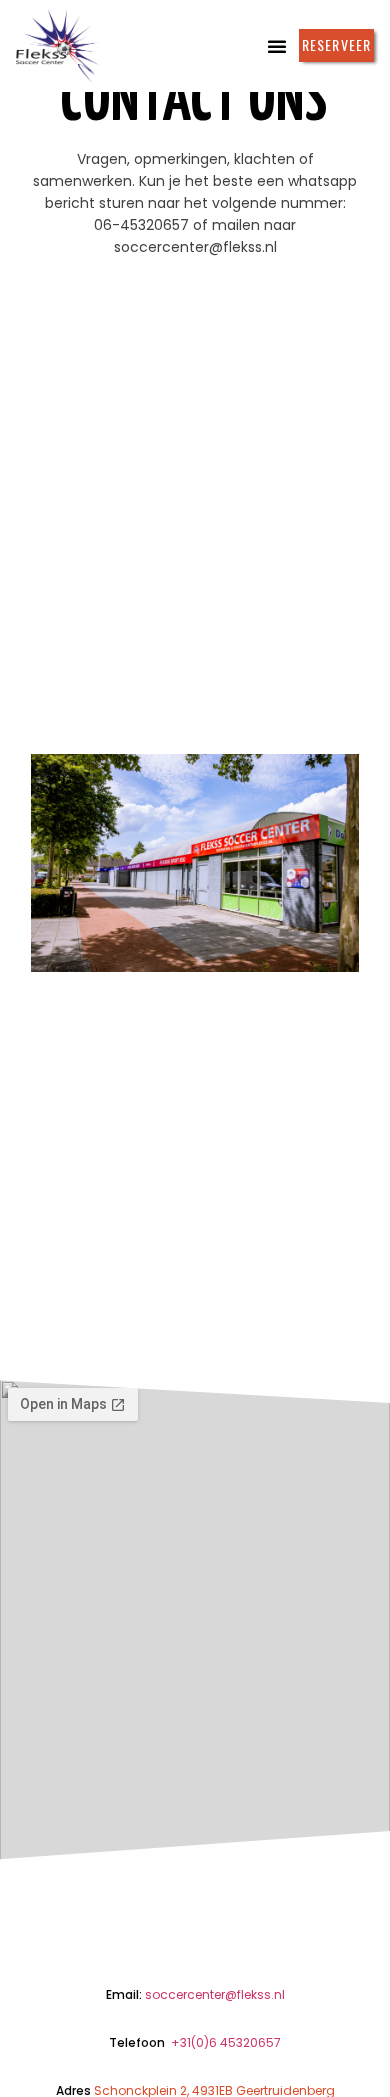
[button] (277, 46)
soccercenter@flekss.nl (215, 1994)
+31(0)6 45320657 (226, 2042)
